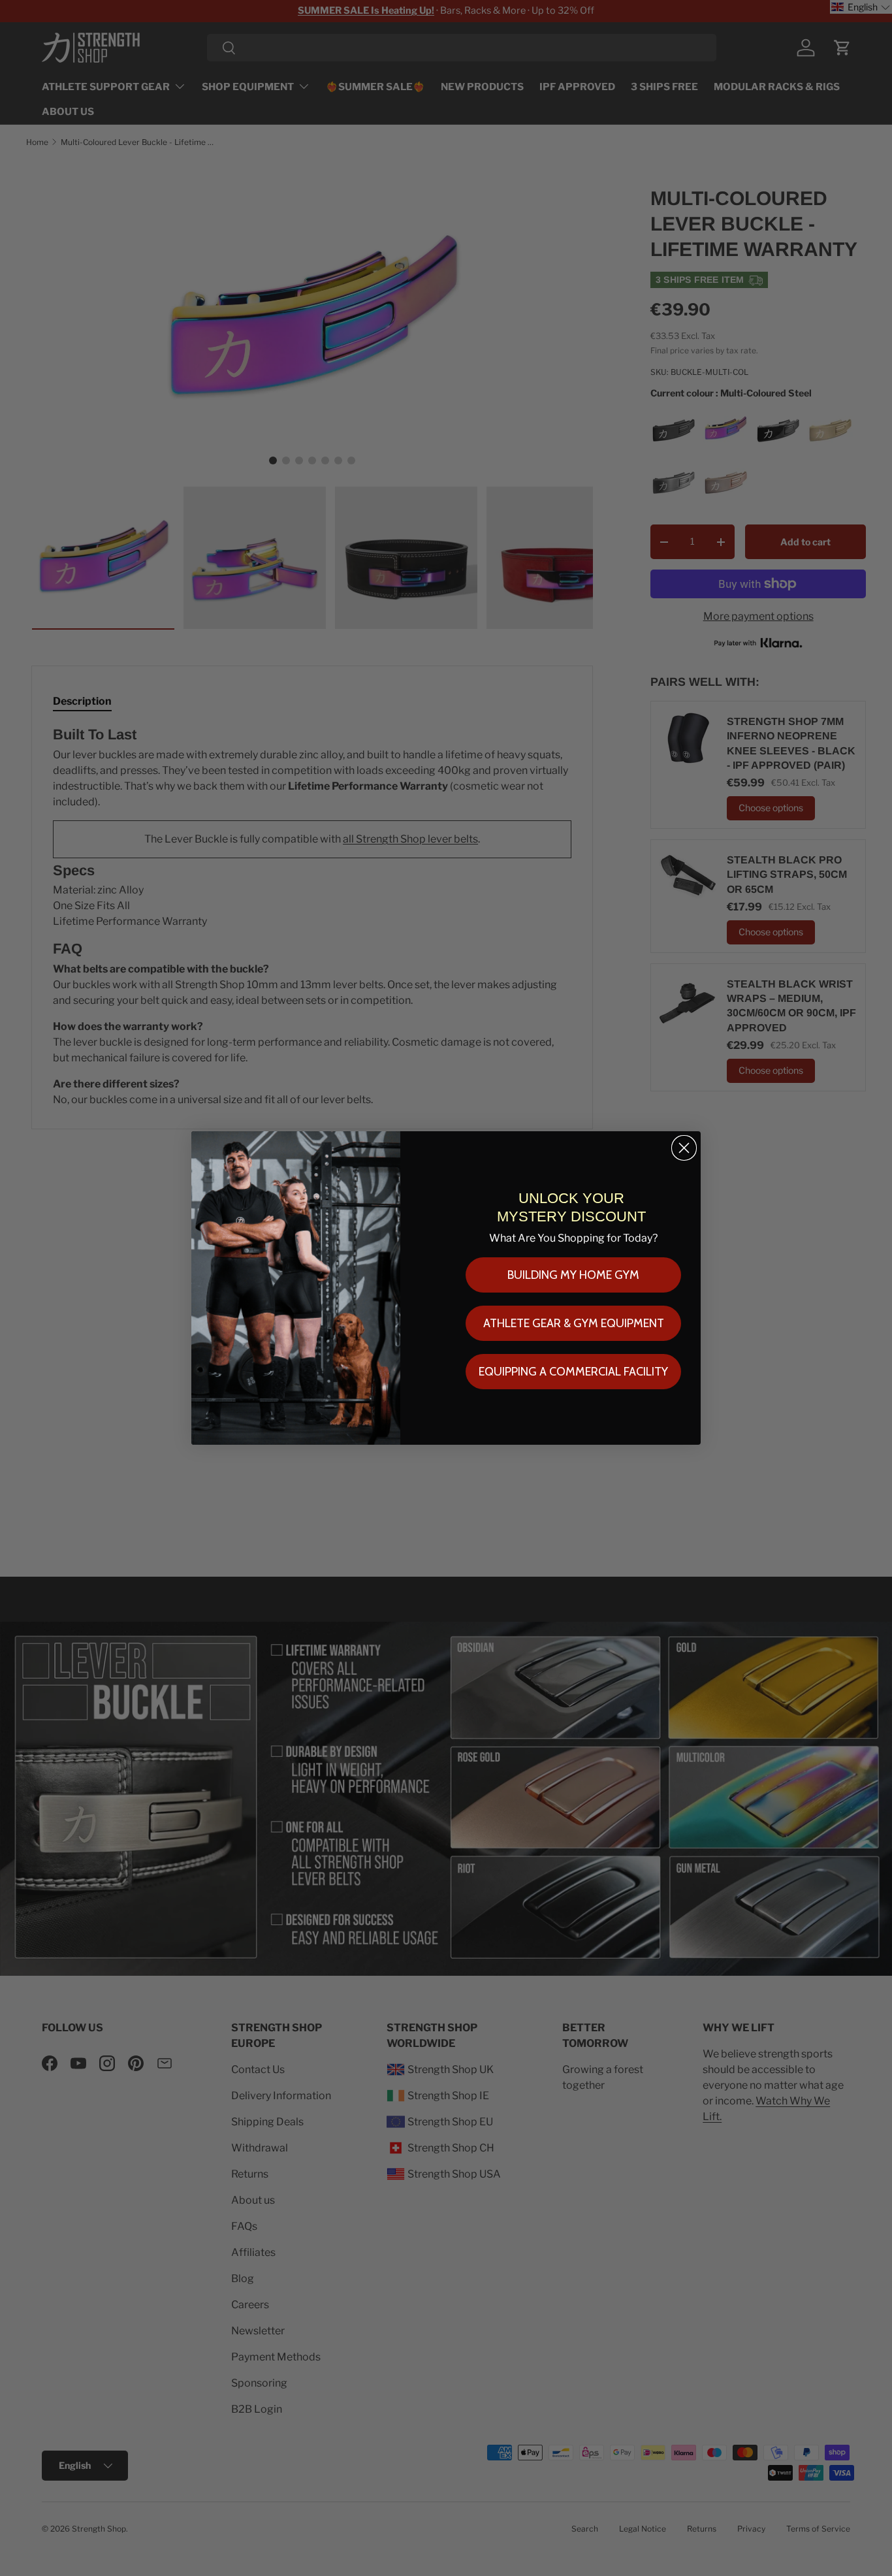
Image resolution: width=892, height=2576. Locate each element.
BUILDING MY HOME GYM (573, 1275)
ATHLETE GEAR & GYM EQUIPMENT (574, 1323)
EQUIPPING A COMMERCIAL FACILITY (573, 1372)
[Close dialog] (684, 1148)
